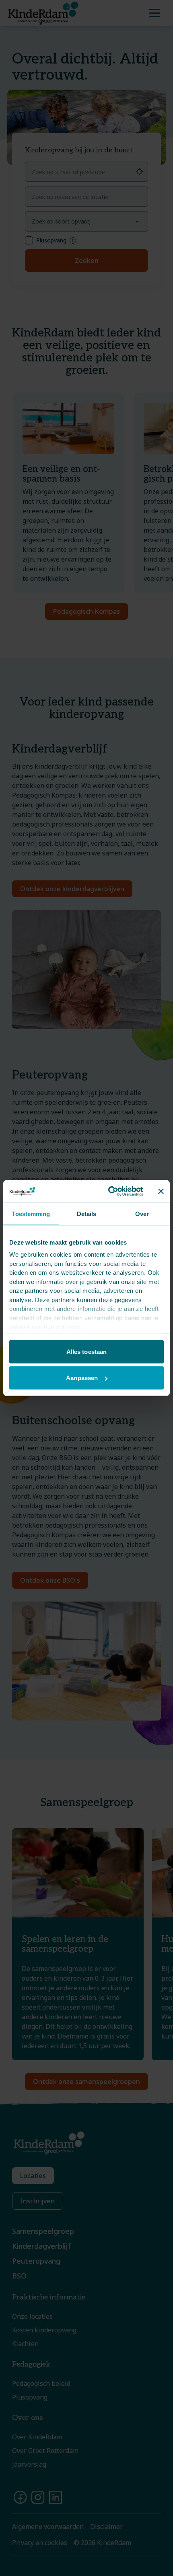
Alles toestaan (86, 1351)
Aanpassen (82, 1378)
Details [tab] (87, 1213)
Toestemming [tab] (31, 1213)
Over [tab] (142, 1213)
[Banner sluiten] (161, 1191)
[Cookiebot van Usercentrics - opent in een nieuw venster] (109, 1192)
